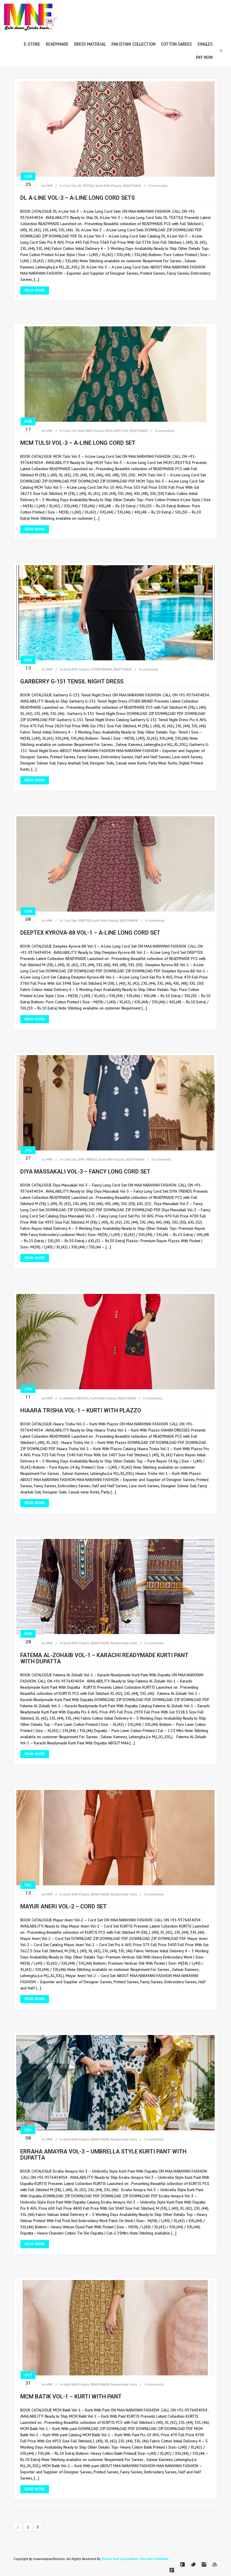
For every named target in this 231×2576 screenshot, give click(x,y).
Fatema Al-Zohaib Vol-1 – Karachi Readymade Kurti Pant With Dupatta (104, 1658)
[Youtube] (215, 2564)
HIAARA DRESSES (76, 1398)
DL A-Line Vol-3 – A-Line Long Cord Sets (77, 198)
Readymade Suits (124, 1643)
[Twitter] (193, 2564)
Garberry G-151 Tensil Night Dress (72, 681)
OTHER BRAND (101, 669)
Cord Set (70, 186)
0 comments (158, 186)
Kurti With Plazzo (108, 186)
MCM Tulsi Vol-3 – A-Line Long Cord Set (78, 443)
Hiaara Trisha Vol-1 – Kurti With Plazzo (81, 1410)
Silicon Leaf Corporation (120, 2559)
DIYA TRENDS (88, 1159)
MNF (49, 186)
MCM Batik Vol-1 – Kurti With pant (71, 2397)
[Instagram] (204, 2564)
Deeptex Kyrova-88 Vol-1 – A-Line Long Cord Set (90, 933)
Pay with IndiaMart (154, 2559)
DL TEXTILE (86, 186)
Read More (35, 290)
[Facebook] (183, 2564)
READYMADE (132, 186)
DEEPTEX (84, 920)
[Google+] (172, 2570)
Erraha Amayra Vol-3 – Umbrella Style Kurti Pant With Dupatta (103, 2155)
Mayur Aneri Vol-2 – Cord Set (64, 1906)
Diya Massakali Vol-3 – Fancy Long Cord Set (85, 1172)
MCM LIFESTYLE (117, 431)
